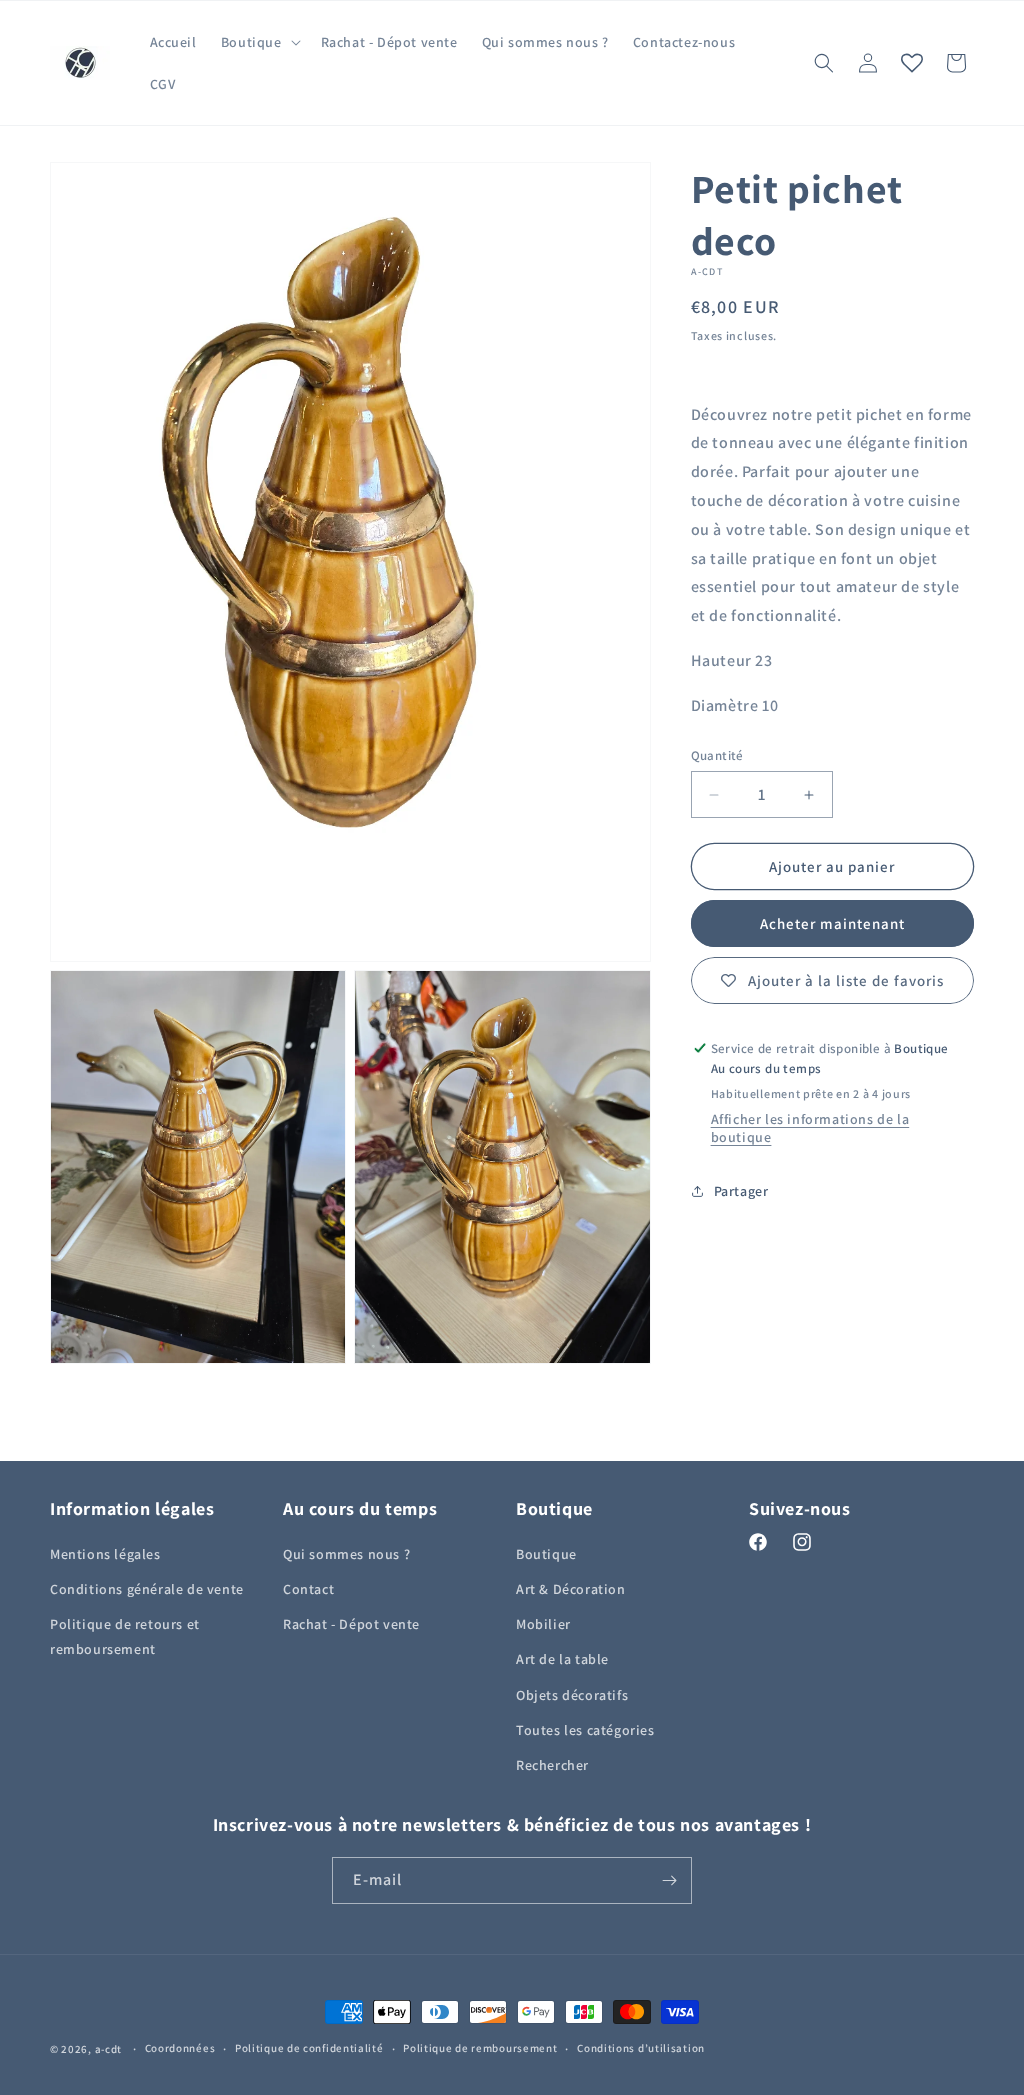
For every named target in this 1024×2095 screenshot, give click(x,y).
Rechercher (552, 1765)
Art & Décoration (571, 1589)
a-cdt (109, 2049)
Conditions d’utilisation (641, 2048)
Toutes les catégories (585, 1730)
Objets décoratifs (572, 1695)
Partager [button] (741, 1191)
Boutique (546, 1554)
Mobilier (543, 1624)
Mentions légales (105, 1554)
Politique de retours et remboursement (125, 1636)
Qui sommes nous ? (346, 1554)
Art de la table (562, 1659)
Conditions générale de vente (147, 1589)
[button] (259, 42)
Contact (308, 1589)
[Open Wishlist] (912, 63)
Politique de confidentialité (309, 2048)
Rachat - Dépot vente (351, 1624)
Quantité (717, 755)
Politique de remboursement (480, 2048)
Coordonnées (180, 2048)
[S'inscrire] (669, 1880)
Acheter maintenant (832, 923)
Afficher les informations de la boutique (810, 1128)
